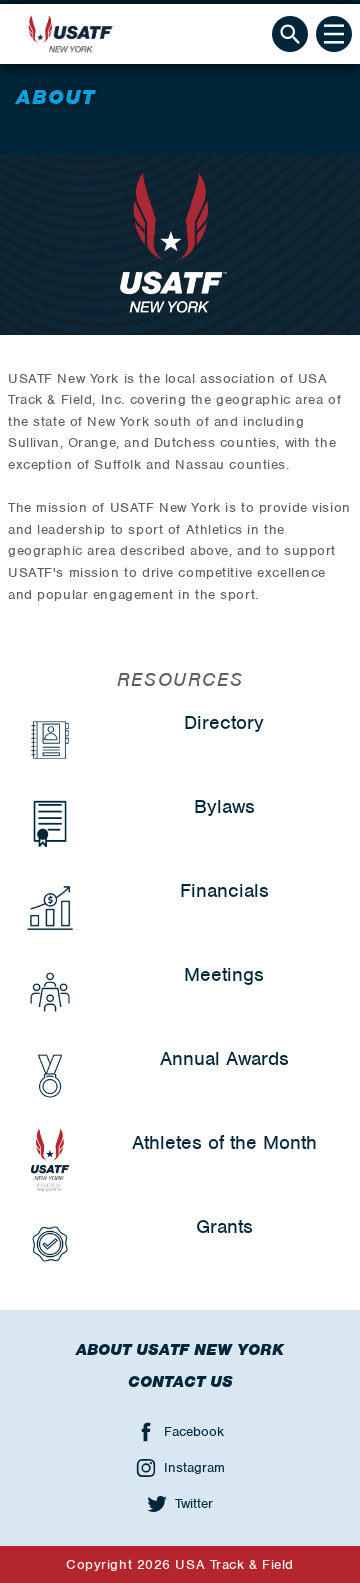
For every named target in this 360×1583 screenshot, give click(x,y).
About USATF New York (180, 1350)
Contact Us (180, 1382)
